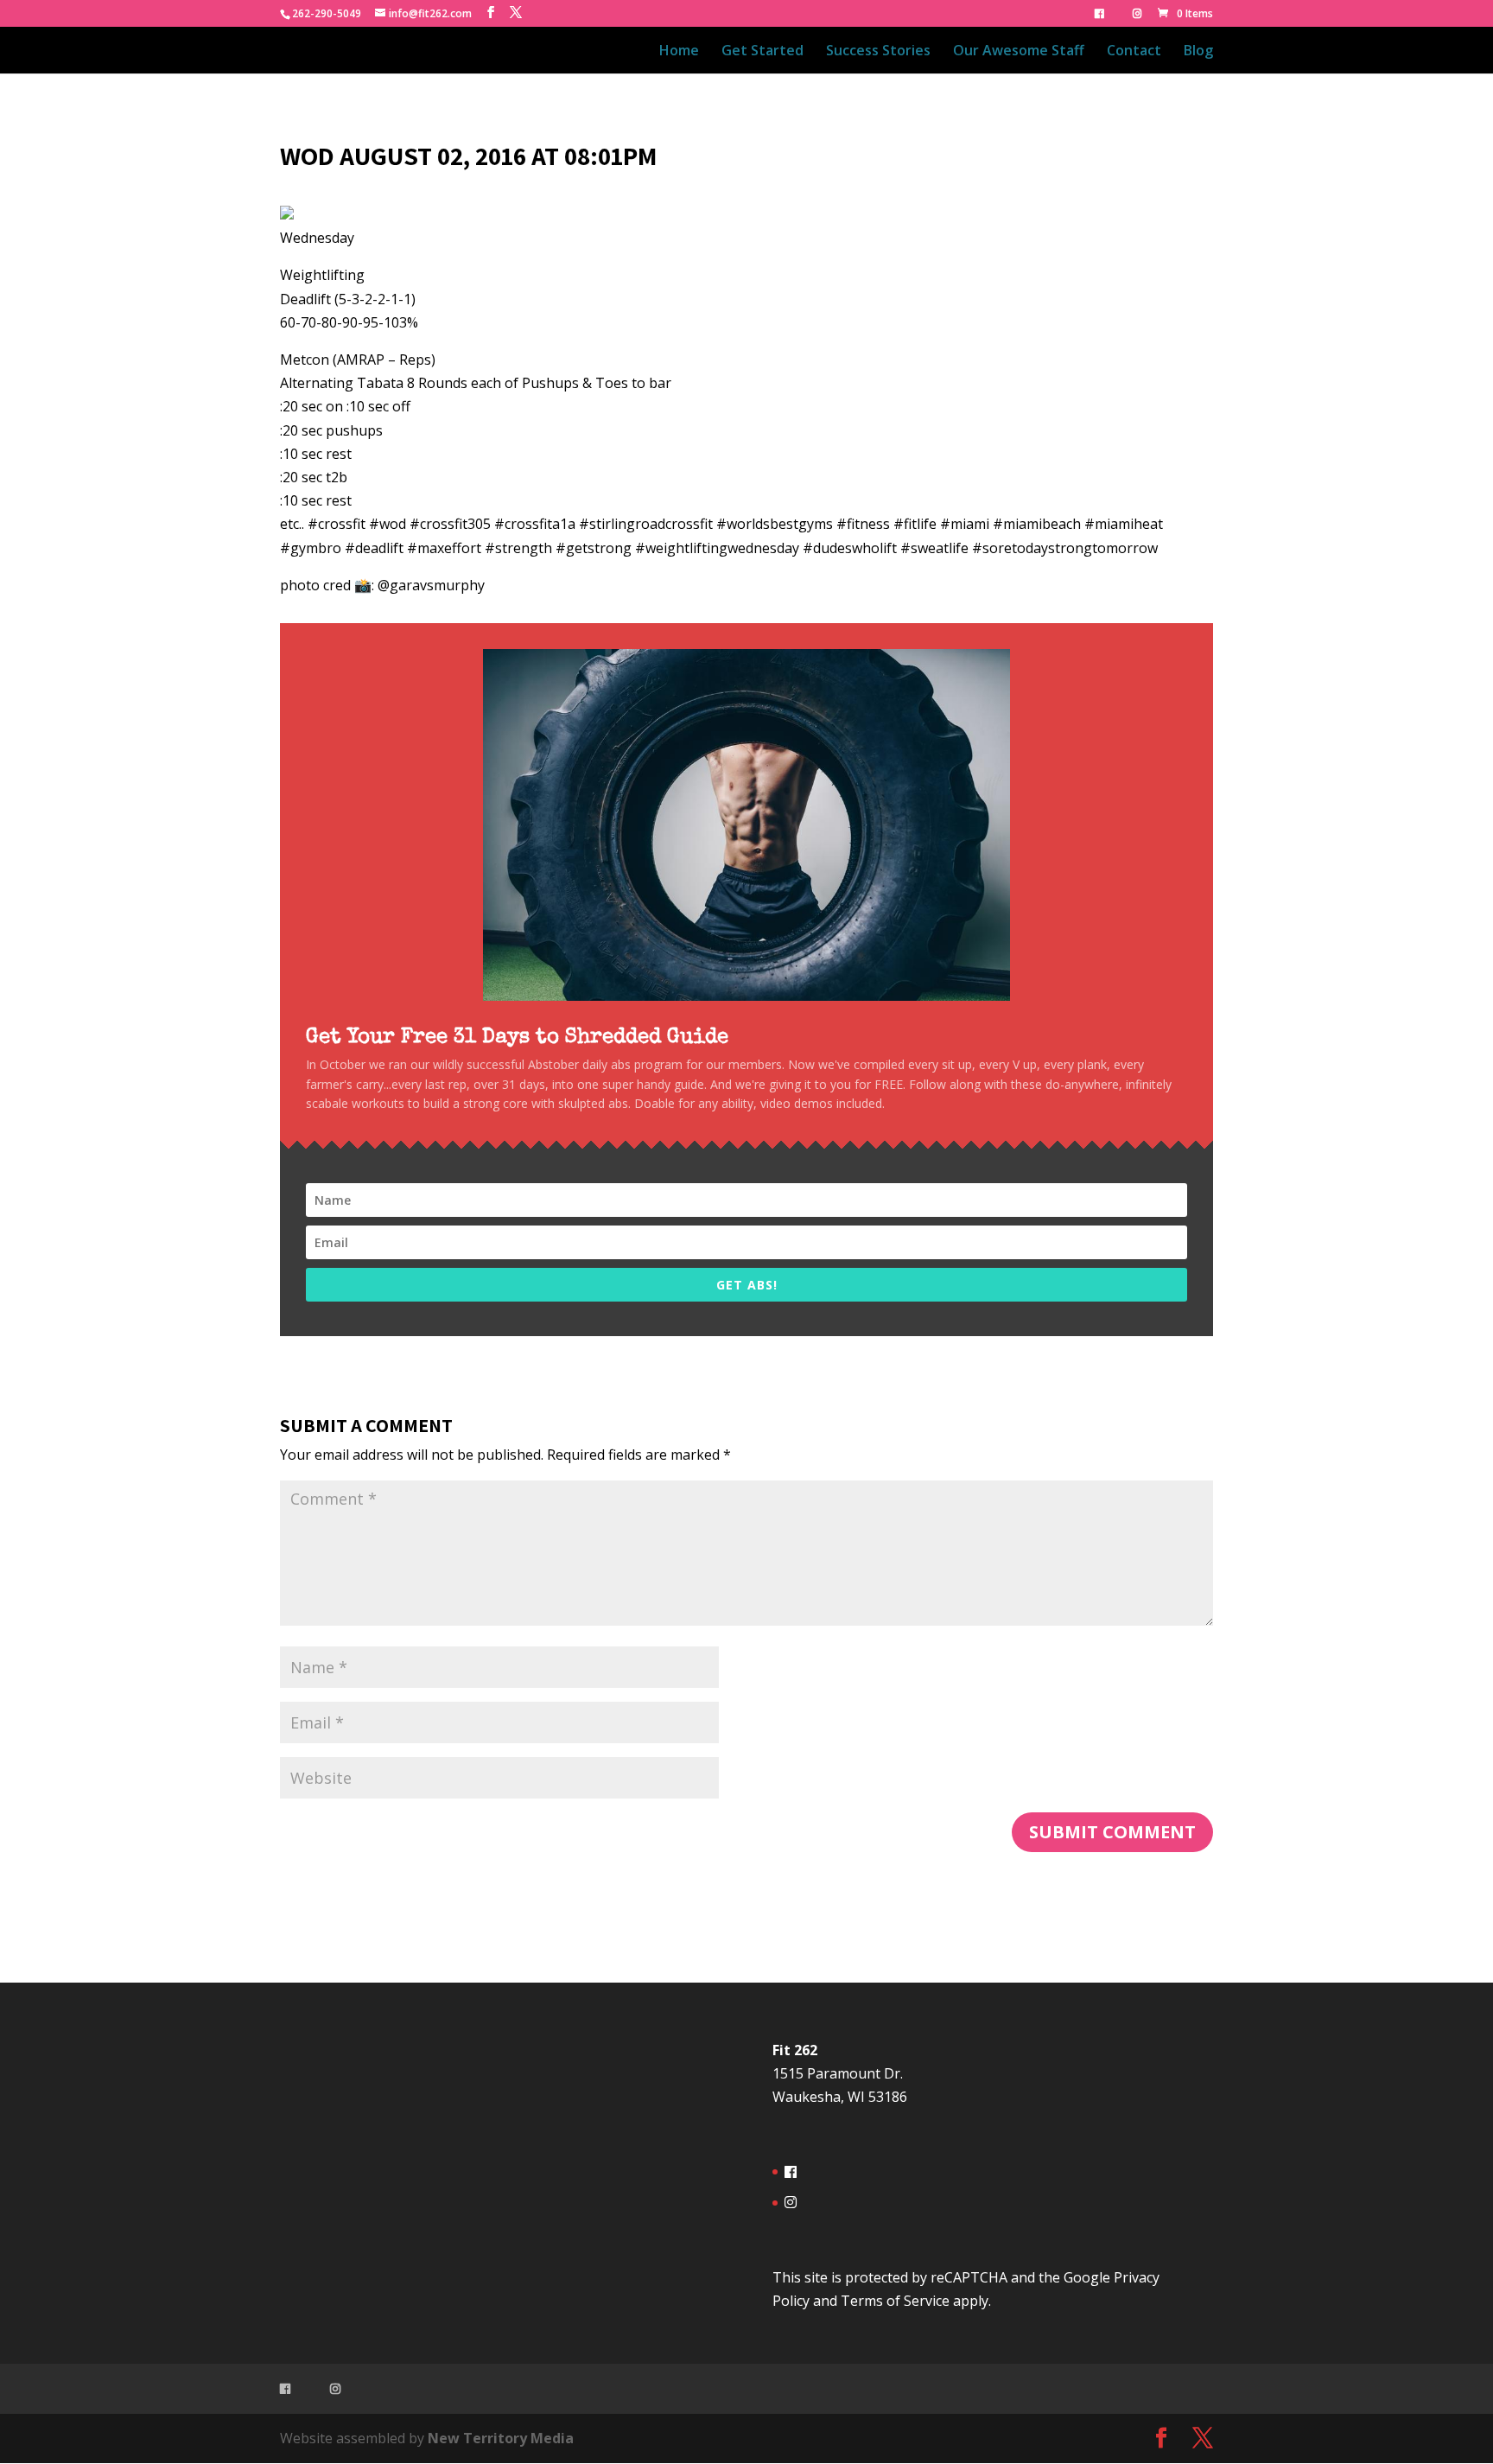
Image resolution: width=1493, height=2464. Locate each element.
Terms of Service (895, 2301)
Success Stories (878, 52)
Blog (1198, 52)
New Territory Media (501, 2438)
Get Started (762, 52)
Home (679, 52)
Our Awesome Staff (1019, 52)
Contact (1134, 52)
